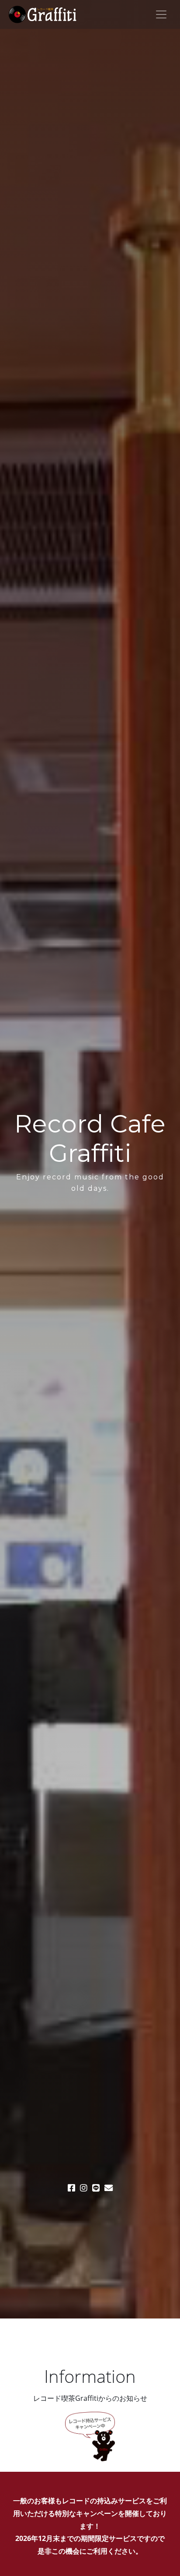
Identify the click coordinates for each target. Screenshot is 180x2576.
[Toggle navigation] (161, 14)
